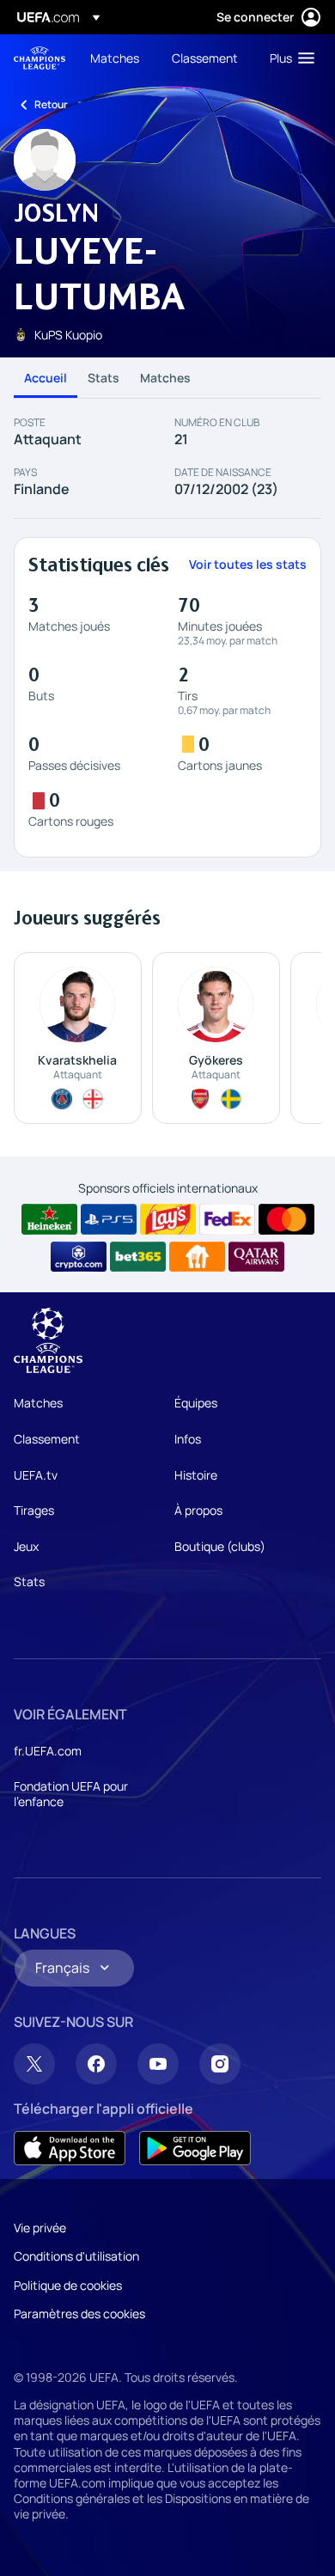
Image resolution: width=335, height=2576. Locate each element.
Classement (47, 1439)
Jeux (26, 1546)
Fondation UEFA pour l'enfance (71, 1794)
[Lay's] (168, 1219)
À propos (198, 1510)
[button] (288, 58)
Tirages (34, 1510)
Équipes (196, 1403)
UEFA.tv (36, 1475)
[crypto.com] (79, 1257)
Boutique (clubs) (220, 1546)
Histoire (196, 1475)
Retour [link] (51, 104)
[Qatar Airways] (256, 1257)
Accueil (46, 378)
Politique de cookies (68, 2285)
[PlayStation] (109, 1219)
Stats (104, 378)
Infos (188, 1439)
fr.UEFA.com (48, 1751)
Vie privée (40, 2228)
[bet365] (138, 1257)
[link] (115, 58)
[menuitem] (116, 58)
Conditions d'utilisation (76, 2256)
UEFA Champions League (40, 58)
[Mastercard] (286, 1219)
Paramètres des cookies (79, 2314)
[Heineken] (49, 1219)
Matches (165, 378)
